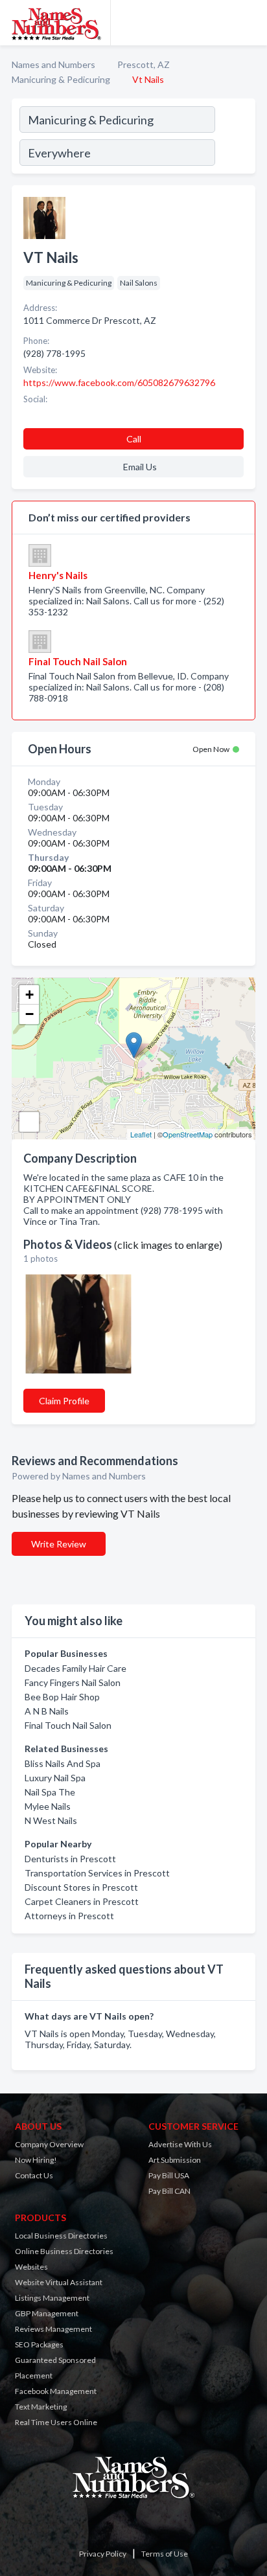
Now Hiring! (36, 2160)
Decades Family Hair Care (75, 1668)
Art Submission (175, 2160)
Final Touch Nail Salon (68, 1725)
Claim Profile (64, 1401)
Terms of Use (165, 2554)
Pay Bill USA (169, 2175)
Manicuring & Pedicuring (61, 79)
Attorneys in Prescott (69, 1916)
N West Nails (51, 1820)
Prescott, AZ (144, 64)
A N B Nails (47, 1711)
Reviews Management (53, 2329)
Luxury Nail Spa (55, 1778)
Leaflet (141, 1134)
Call (134, 439)
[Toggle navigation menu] (250, 23)
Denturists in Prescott (70, 1859)
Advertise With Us (180, 2144)
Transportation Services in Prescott (97, 1873)
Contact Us (34, 2175)
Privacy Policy (103, 2554)
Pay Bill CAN (169, 2191)
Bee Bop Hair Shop (62, 1697)
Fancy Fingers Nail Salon (73, 1682)
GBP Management (47, 2313)
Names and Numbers (53, 64)
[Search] (235, 138)
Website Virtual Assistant (59, 2282)
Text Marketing (41, 2407)
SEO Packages (39, 2344)
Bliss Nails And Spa (63, 1763)
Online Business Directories (64, 2251)
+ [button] (29, 995)
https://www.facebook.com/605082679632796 (119, 382)
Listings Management (52, 2298)
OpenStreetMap (188, 1134)
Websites (31, 2267)
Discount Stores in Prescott (81, 1887)
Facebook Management (56, 2391)
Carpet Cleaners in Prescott (82, 1901)
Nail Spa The (50, 1792)
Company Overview (49, 2144)
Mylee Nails (48, 1806)
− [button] (29, 1014)
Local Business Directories (61, 2236)
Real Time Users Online (56, 2422)
